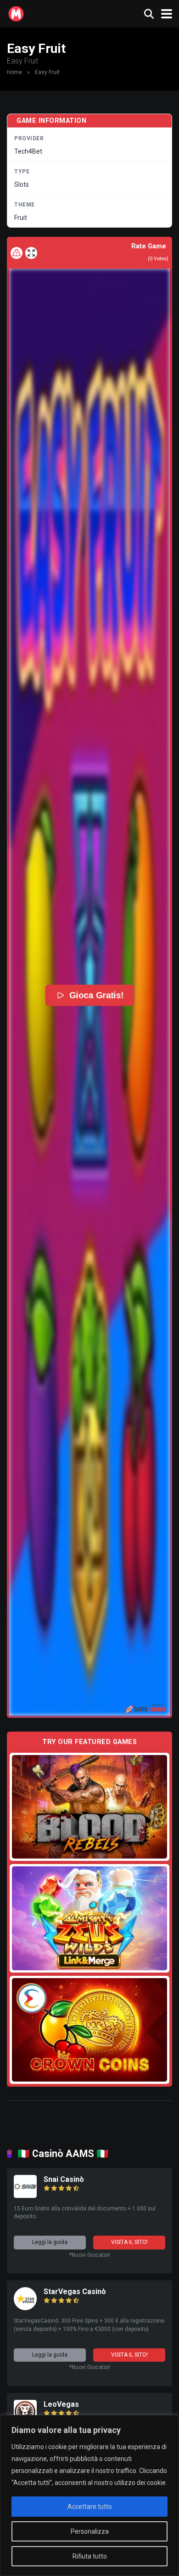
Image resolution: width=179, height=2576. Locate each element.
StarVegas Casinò (75, 2292)
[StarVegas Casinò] (25, 2308)
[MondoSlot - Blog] (16, 13)
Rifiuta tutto (90, 2556)
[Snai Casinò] (25, 2195)
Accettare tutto (90, 2507)
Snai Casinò (64, 2179)
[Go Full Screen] (31, 253)
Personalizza (90, 2531)
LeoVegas (61, 2404)
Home (14, 72)
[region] (89, 2496)
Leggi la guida (50, 2242)
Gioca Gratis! (96, 995)
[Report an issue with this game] (17, 253)
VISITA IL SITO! (129, 2242)
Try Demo (89, 1806)
